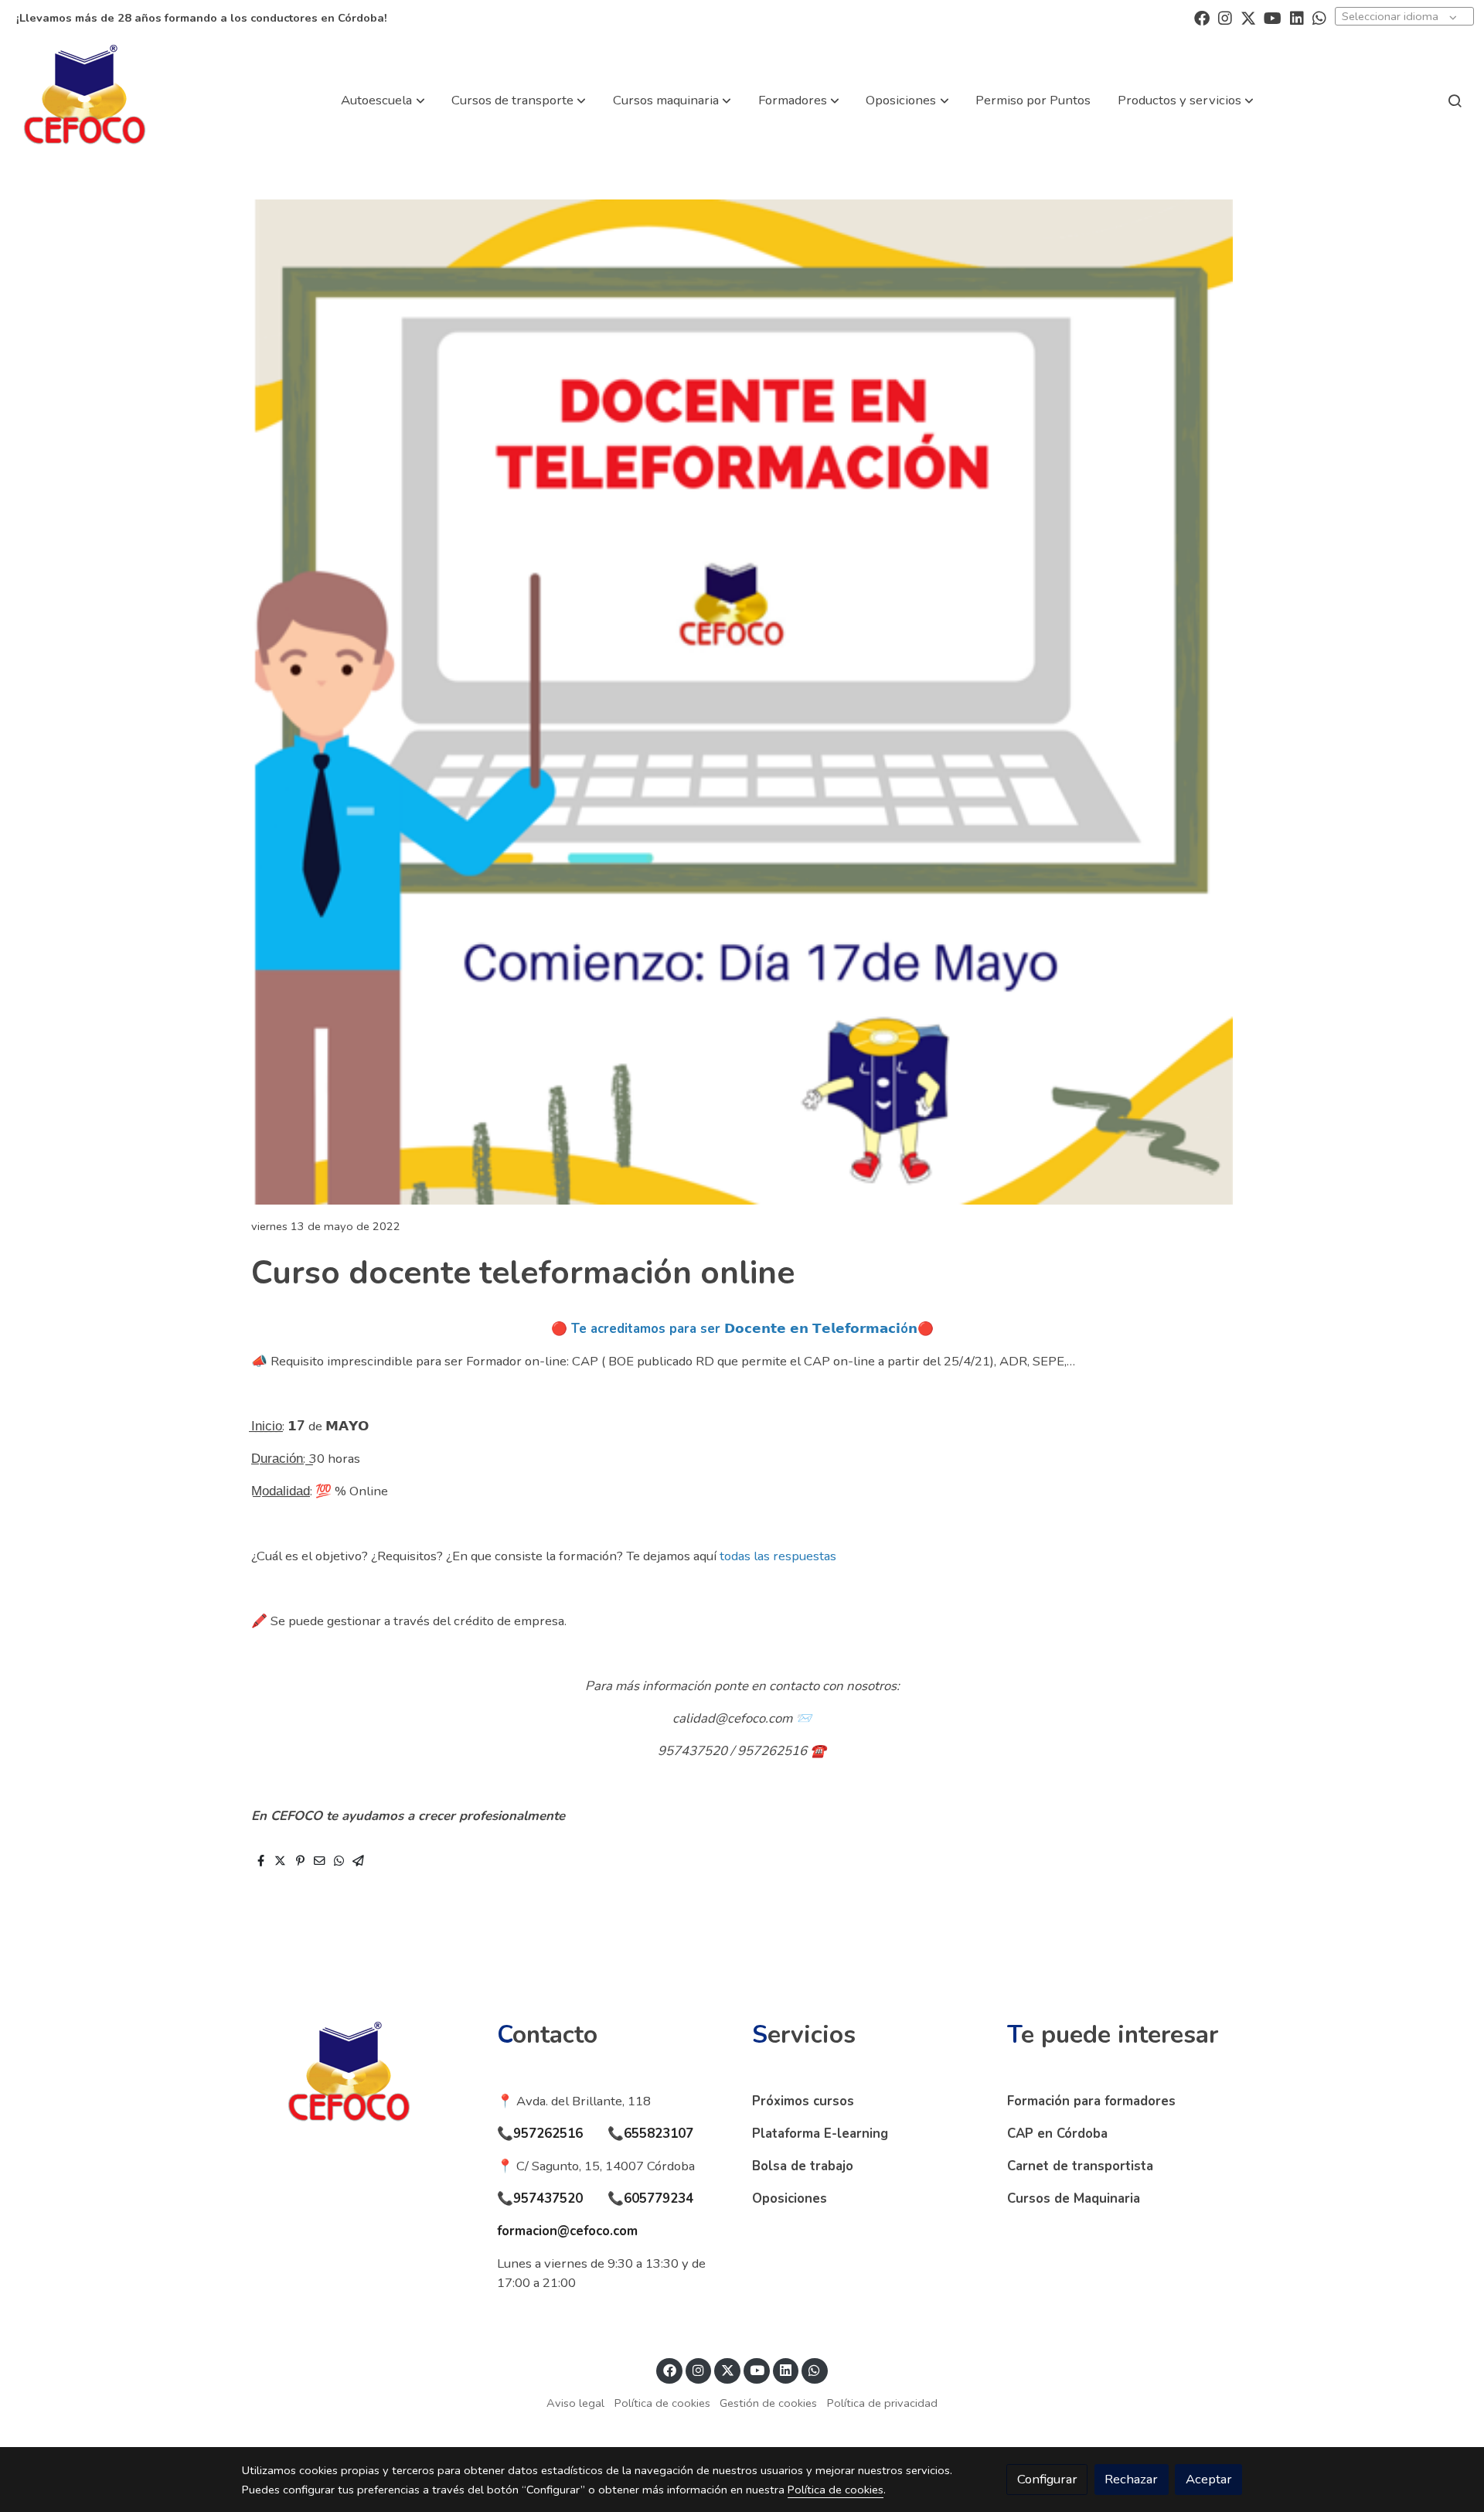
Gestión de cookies (768, 2403)
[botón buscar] (1455, 101)
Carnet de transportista (1080, 2166)
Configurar (1047, 2479)
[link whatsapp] (1319, 17)
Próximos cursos (803, 2101)
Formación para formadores (1091, 2101)
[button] (383, 101)
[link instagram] (1225, 17)
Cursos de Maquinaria (1074, 2198)
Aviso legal (575, 2403)
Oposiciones (790, 2198)
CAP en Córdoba (1057, 2134)
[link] (85, 100)
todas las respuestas (776, 1556)
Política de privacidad (882, 2403)
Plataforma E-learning (820, 2134)
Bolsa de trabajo (803, 2166)
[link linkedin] (1297, 17)
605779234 (659, 2198)
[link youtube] (1273, 17)
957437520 (548, 2198)
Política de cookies (662, 2403)
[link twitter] (1248, 17)
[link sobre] (359, 2077)
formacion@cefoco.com (567, 2231)
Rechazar (1131, 2479)
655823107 (659, 2134)
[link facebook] (1202, 17)
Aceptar (1209, 2479)
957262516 (548, 2134)
